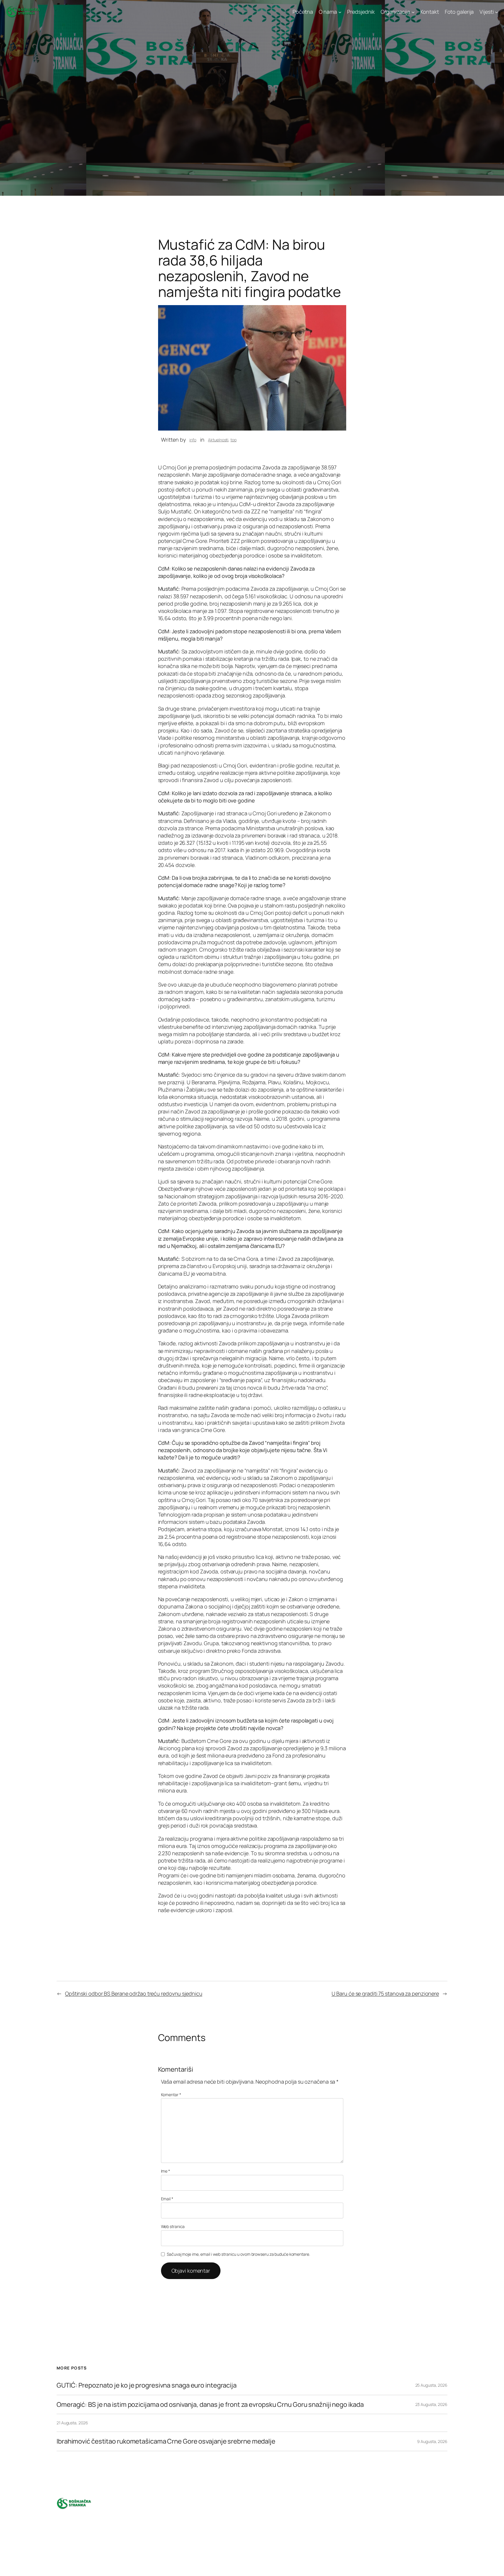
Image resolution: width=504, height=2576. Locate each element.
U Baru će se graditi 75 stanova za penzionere (385, 1993)
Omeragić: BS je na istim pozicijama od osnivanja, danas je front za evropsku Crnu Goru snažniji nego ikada (210, 2405)
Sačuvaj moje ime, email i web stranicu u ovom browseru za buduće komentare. (238, 2254)
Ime (166, 2171)
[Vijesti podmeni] (497, 12)
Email (167, 2199)
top (233, 440)
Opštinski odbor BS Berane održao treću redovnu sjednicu (134, 1993)
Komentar (171, 2095)
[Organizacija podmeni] (413, 12)
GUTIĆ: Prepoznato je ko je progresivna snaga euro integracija (147, 2385)
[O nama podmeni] (340, 12)
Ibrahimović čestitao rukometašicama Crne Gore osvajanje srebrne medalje (166, 2441)
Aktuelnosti (218, 440)
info (193, 440)
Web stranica (173, 2226)
